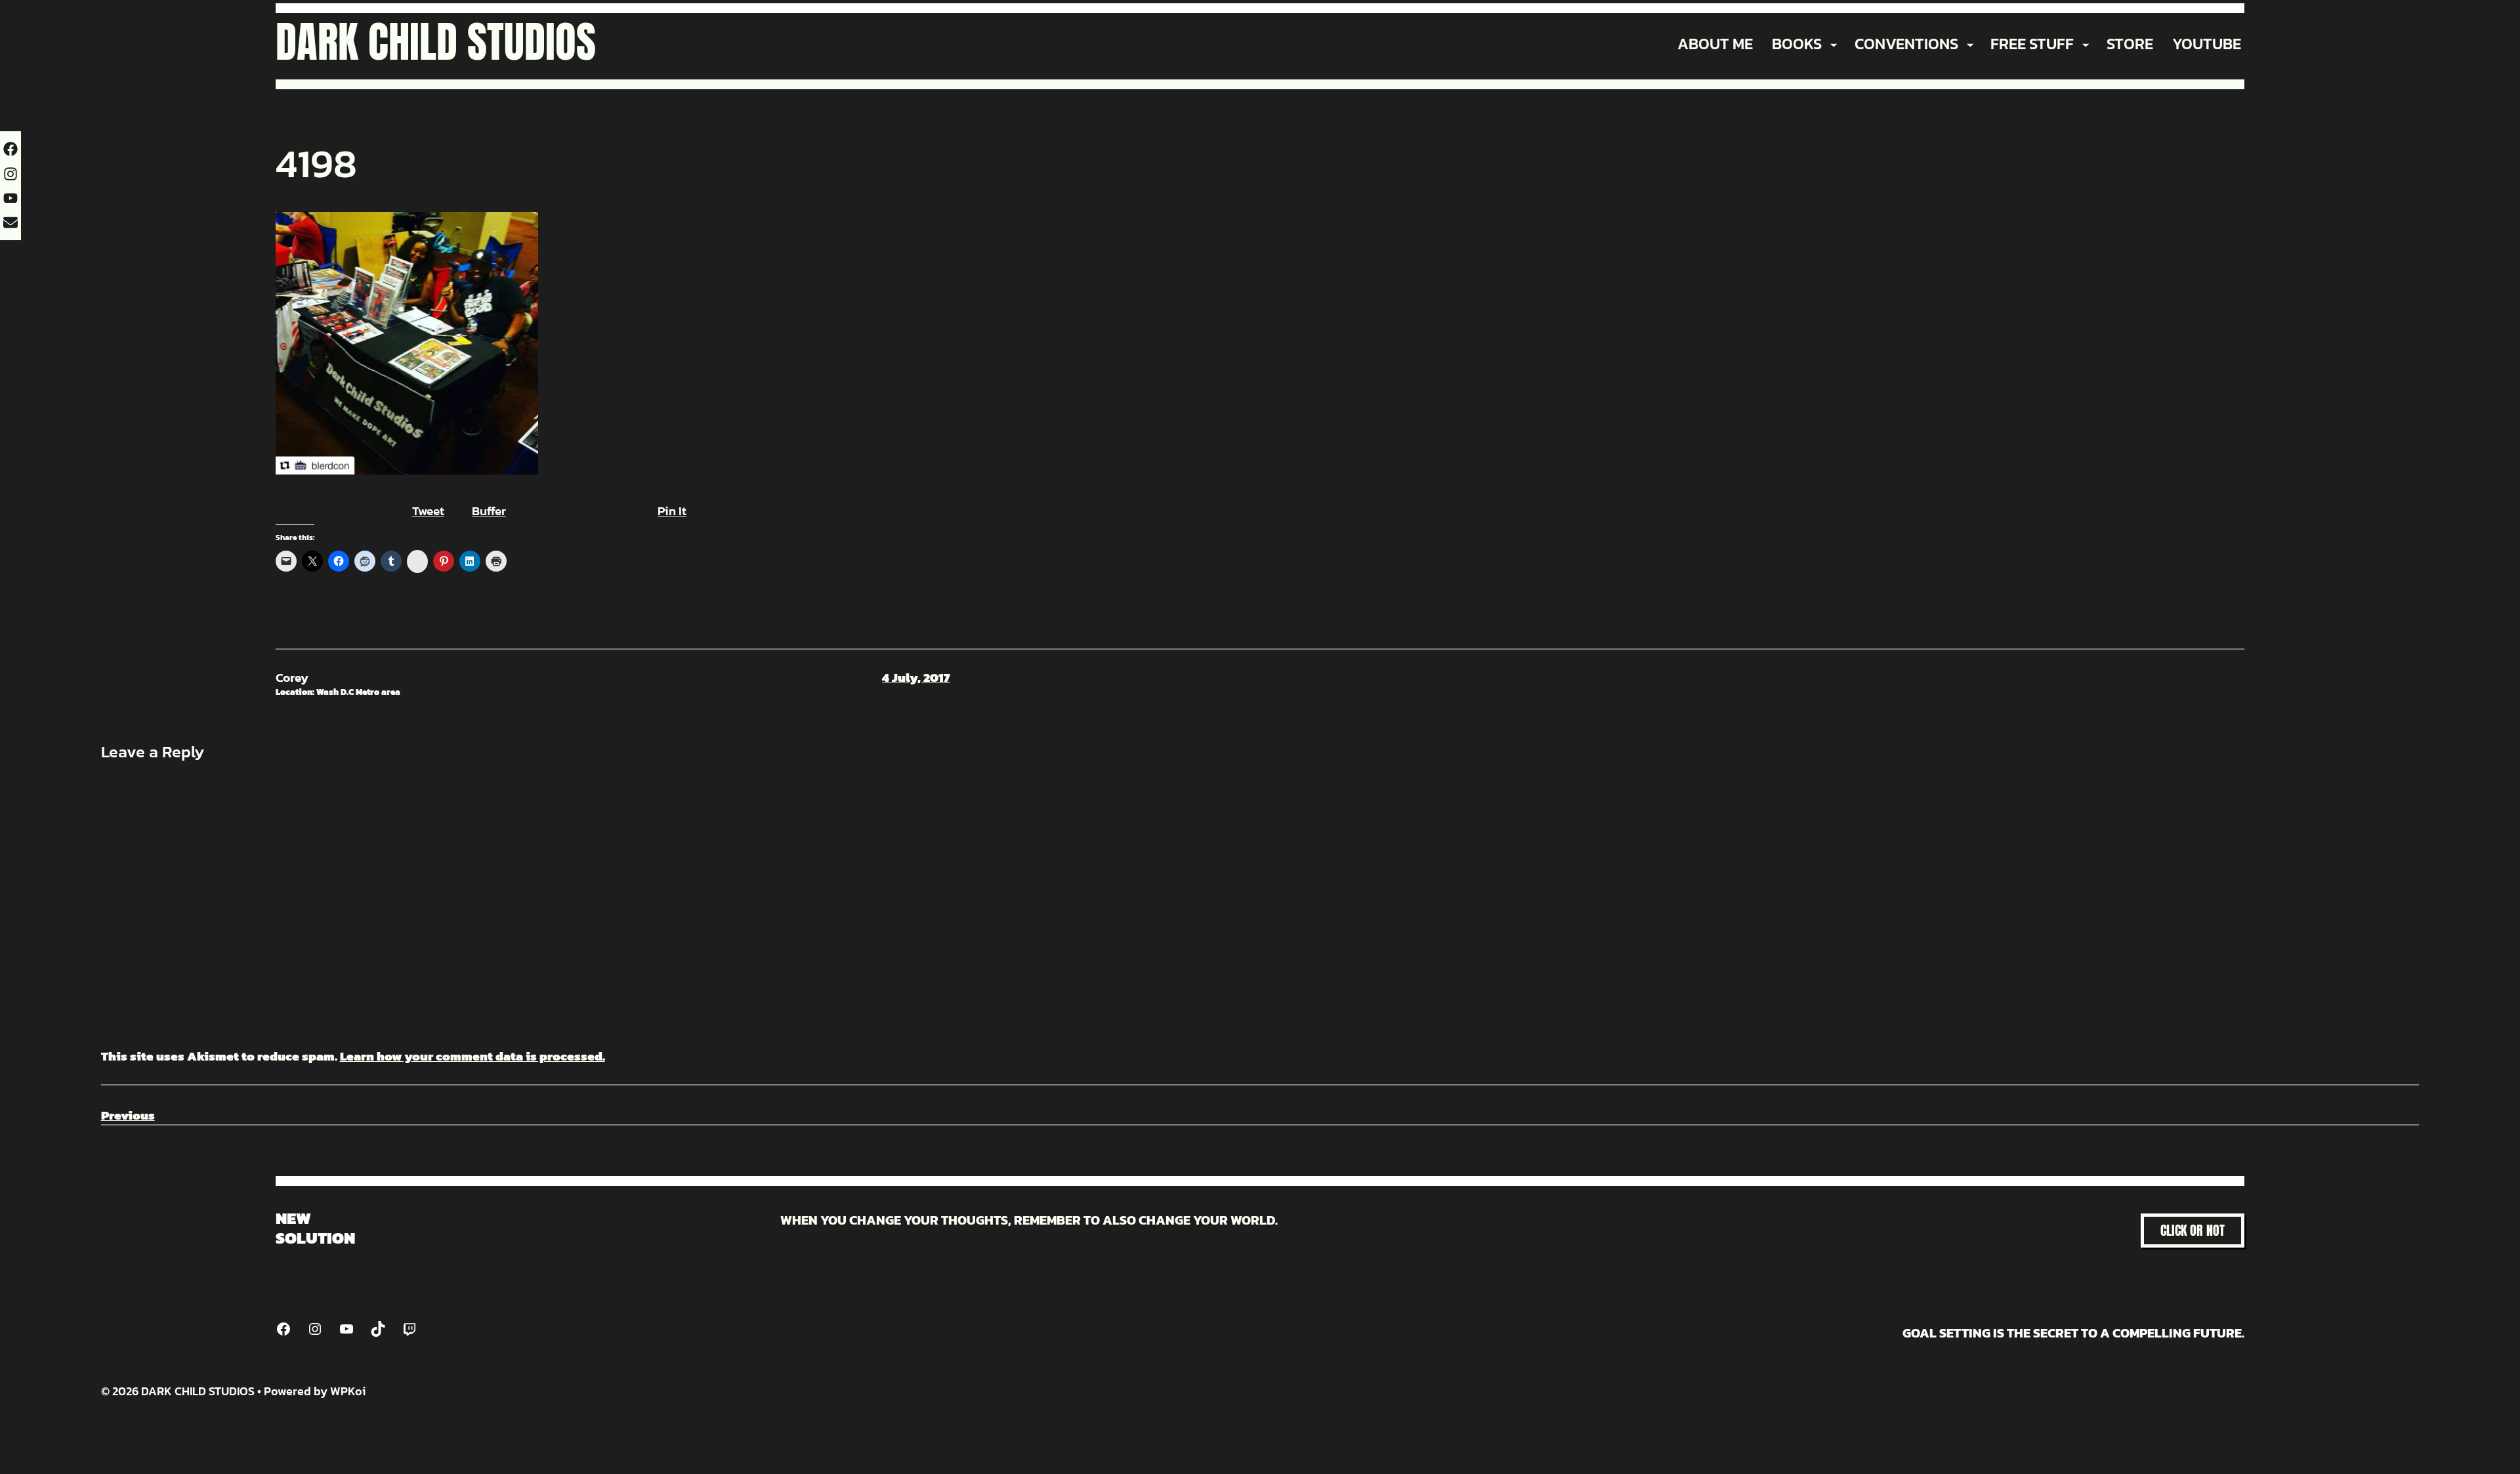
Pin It (672, 511)
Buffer (489, 511)
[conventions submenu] (1970, 44)
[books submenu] (1834, 44)
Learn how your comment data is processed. (472, 1056)
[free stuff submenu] (2086, 44)
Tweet (428, 511)
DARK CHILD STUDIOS (436, 42)
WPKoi (348, 1391)
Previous (128, 1115)
